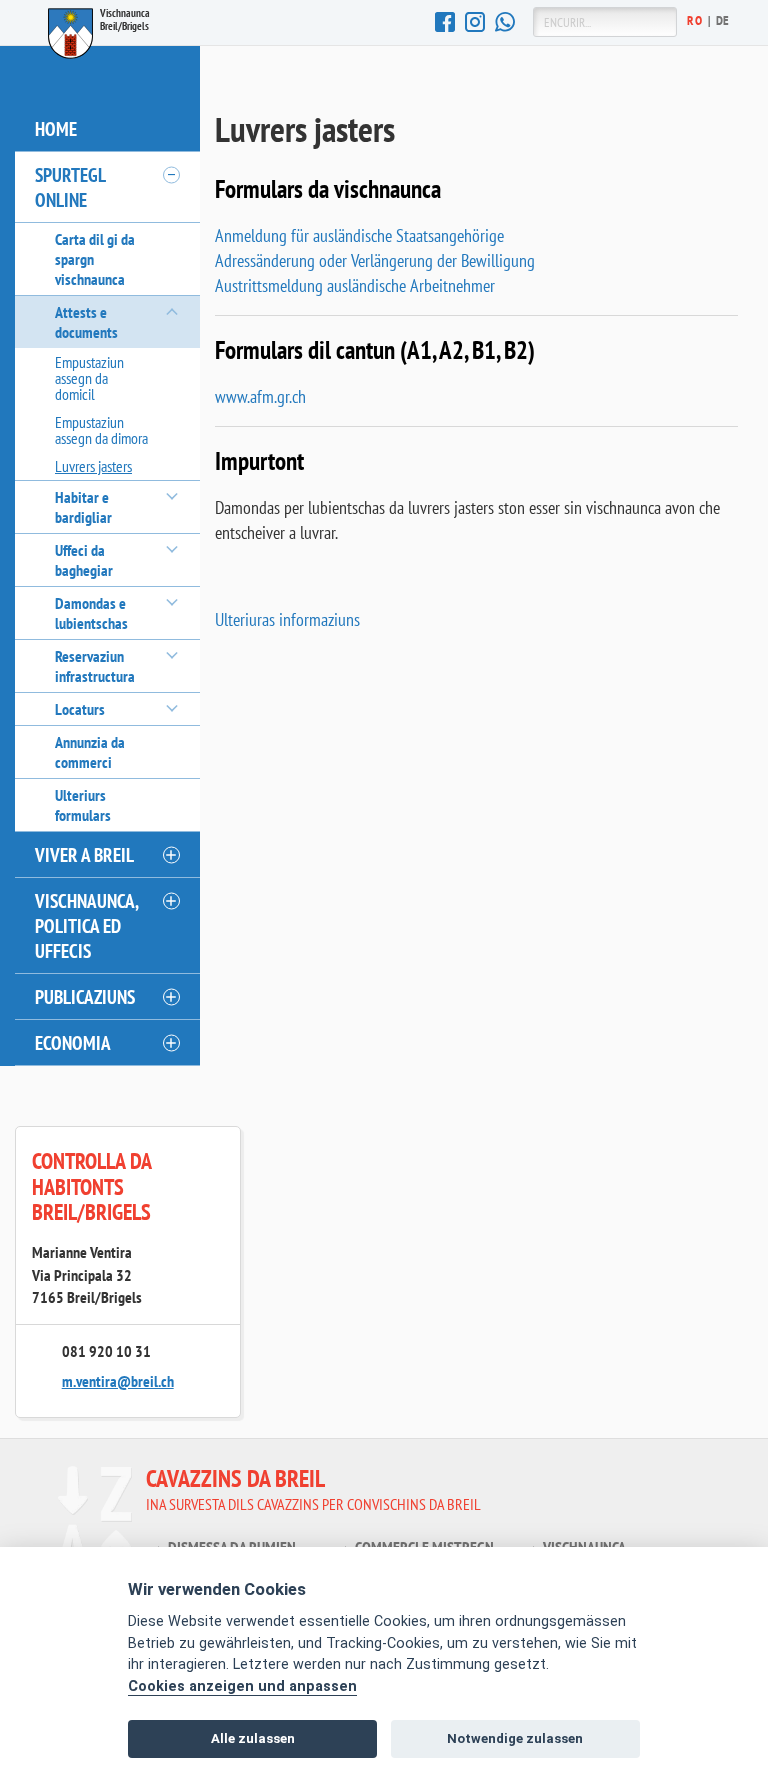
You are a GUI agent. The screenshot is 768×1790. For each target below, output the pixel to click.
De (723, 20)
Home (56, 128)
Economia (73, 1042)
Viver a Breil (84, 854)
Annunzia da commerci (90, 752)
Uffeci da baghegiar (84, 560)
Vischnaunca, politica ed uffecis (87, 925)
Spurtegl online (70, 187)
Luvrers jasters (93, 466)
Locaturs (80, 709)
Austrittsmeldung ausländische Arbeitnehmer (355, 285)
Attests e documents (86, 322)
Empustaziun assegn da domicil (89, 378)
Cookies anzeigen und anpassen (242, 1686)
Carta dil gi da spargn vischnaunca (95, 259)
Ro (694, 20)
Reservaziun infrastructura (95, 666)
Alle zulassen (253, 1738)
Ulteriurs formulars (83, 805)
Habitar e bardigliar (83, 507)
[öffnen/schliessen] (170, 175)
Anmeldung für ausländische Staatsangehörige (359, 235)
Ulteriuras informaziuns (287, 619)
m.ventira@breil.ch (118, 1381)
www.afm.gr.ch (260, 396)
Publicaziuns (85, 996)
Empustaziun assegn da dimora (101, 430)
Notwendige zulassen (515, 1738)
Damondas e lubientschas (91, 613)
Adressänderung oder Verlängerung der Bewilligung (375, 260)
